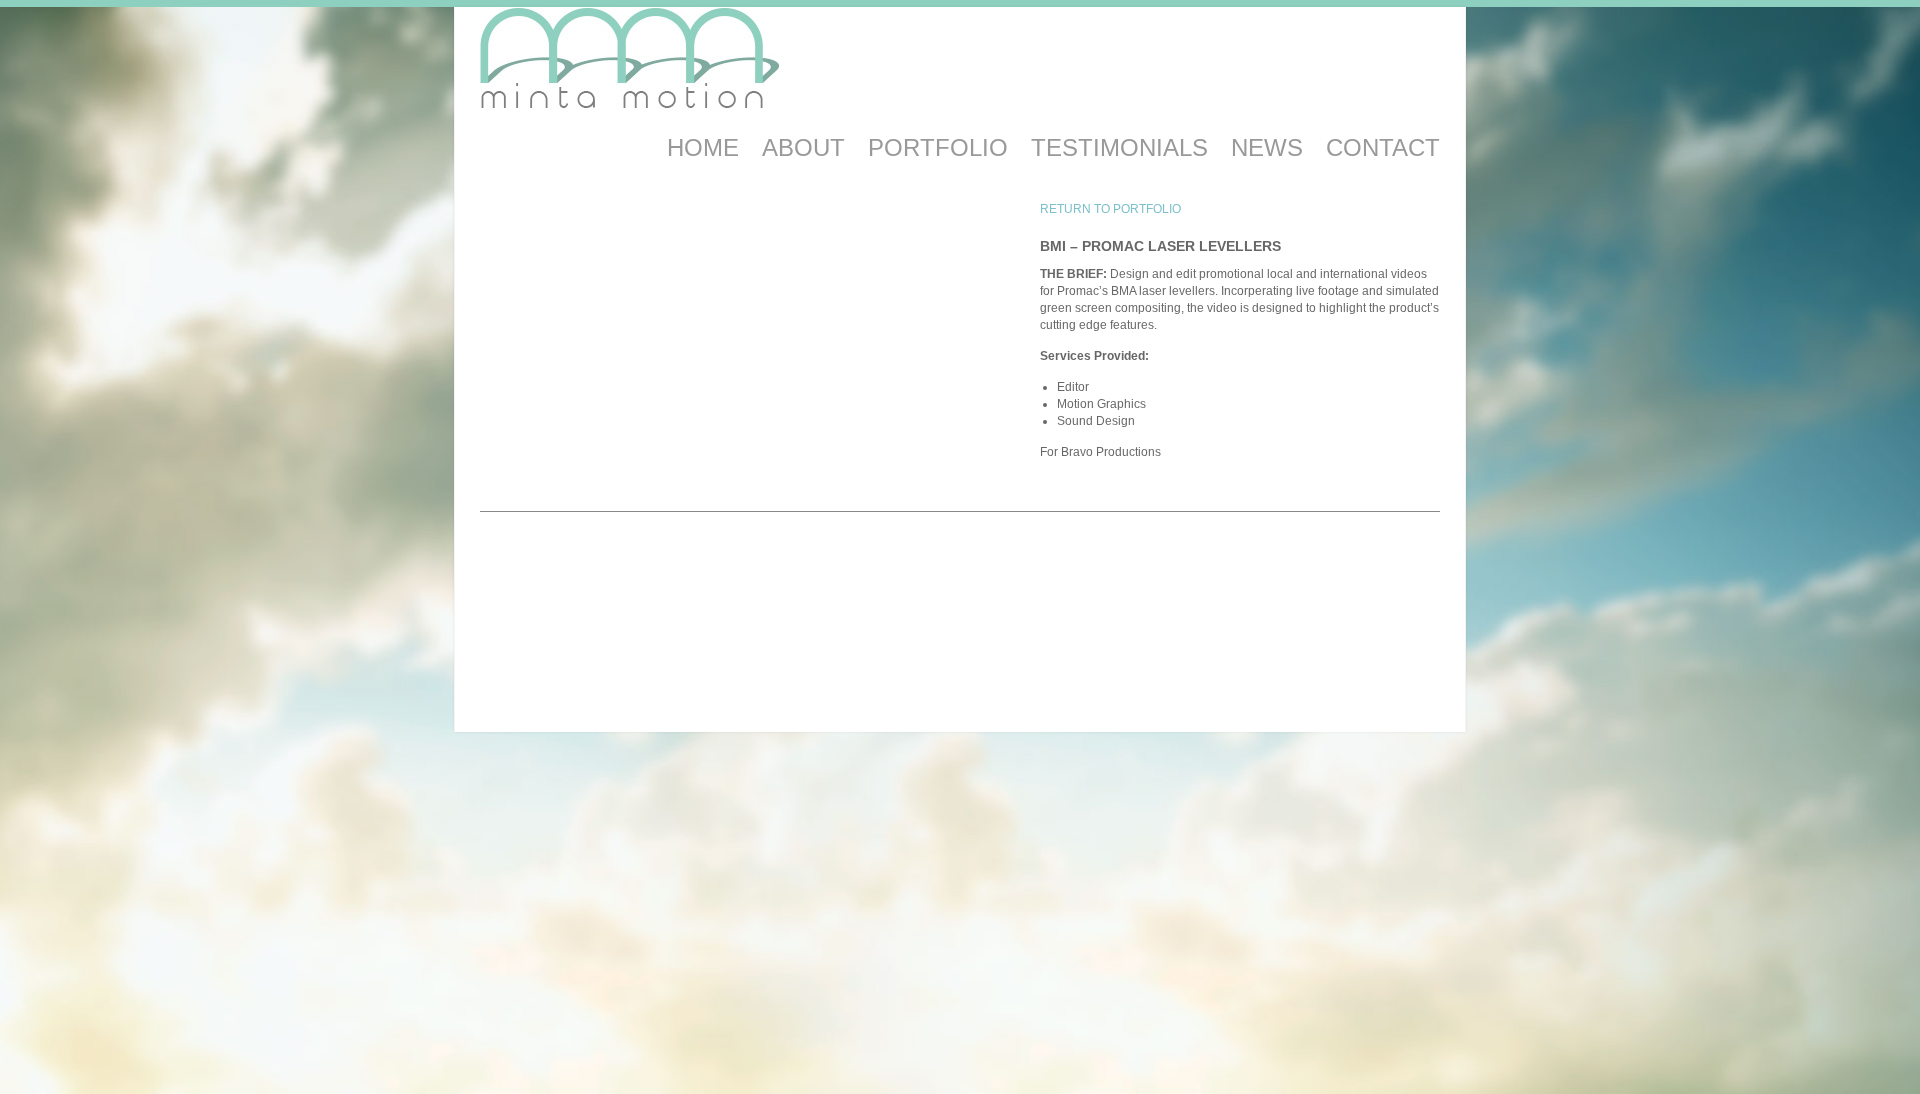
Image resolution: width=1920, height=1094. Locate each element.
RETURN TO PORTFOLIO (1110, 209)
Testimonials (1119, 147)
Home (703, 147)
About (803, 147)
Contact (1383, 147)
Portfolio (938, 147)
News (1267, 147)
